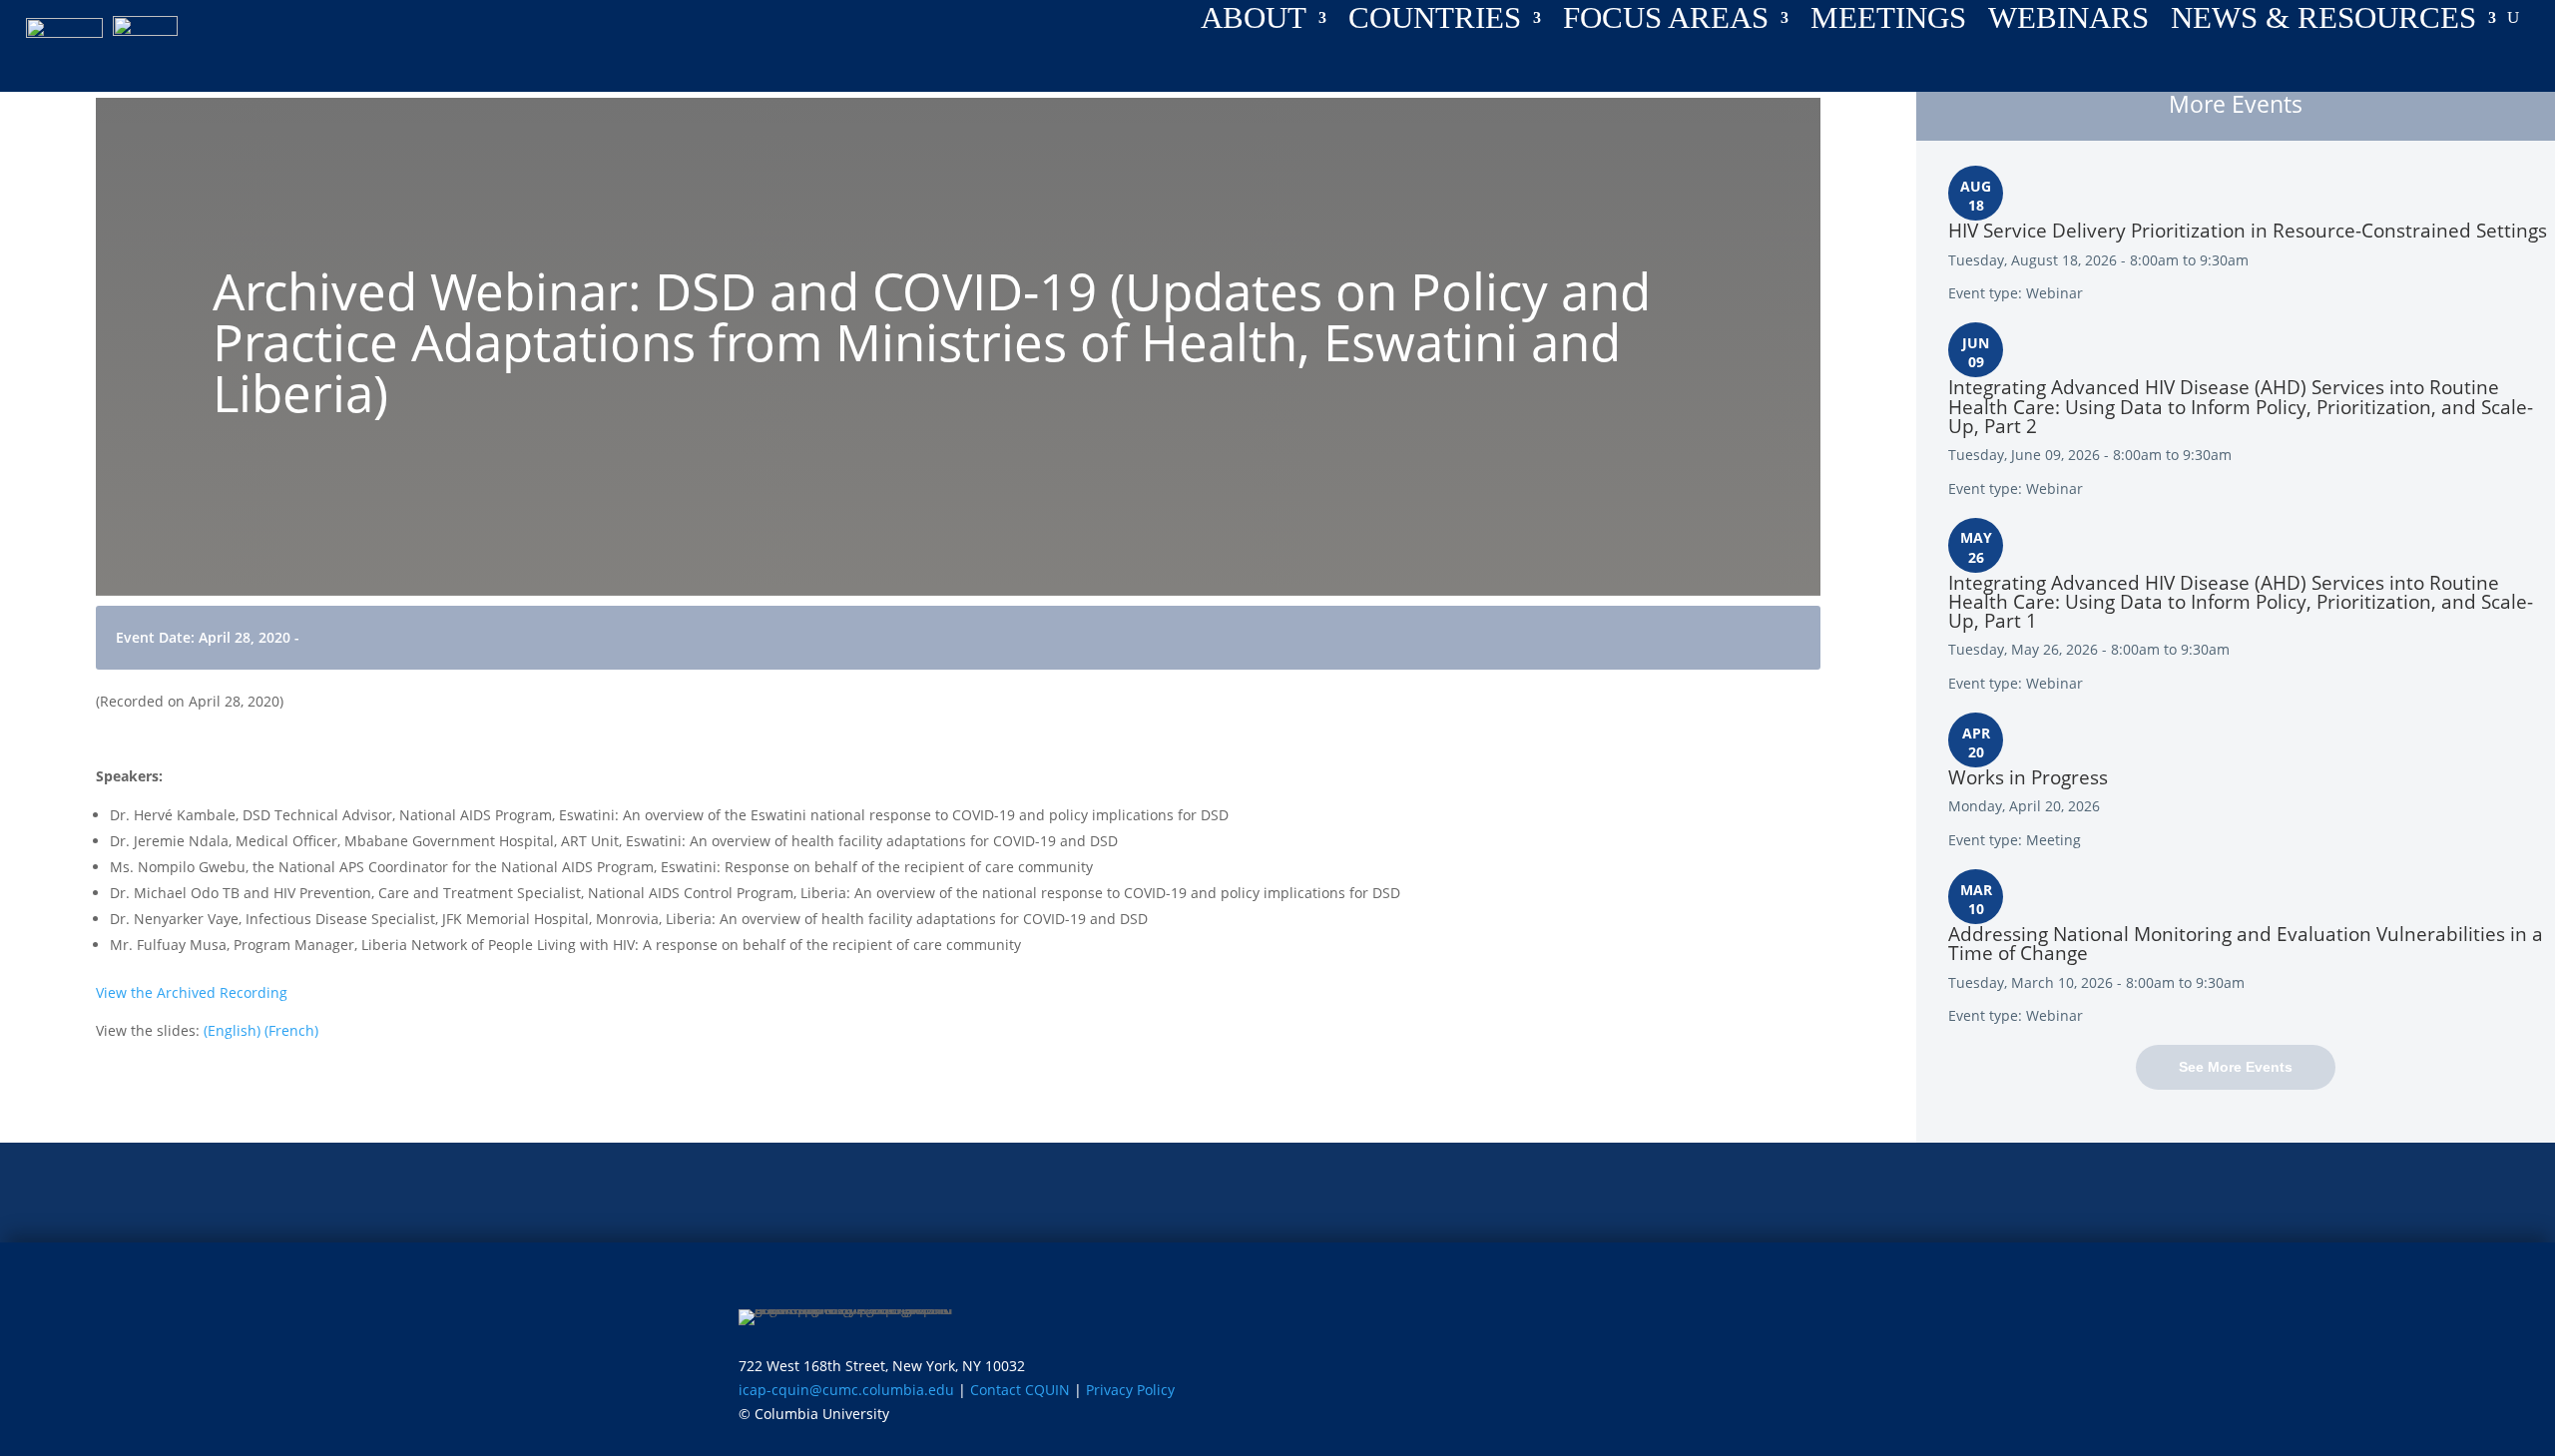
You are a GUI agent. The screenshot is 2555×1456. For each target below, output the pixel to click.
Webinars (2068, 22)
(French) (291, 1030)
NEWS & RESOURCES (2323, 22)
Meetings (1888, 22)
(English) (232, 1030)
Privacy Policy (1130, 1390)
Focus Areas (1666, 22)
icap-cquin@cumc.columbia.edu (846, 1390)
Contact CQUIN (1020, 1390)
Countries (1435, 22)
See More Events (2236, 1067)
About (1254, 22)
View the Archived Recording (192, 992)
